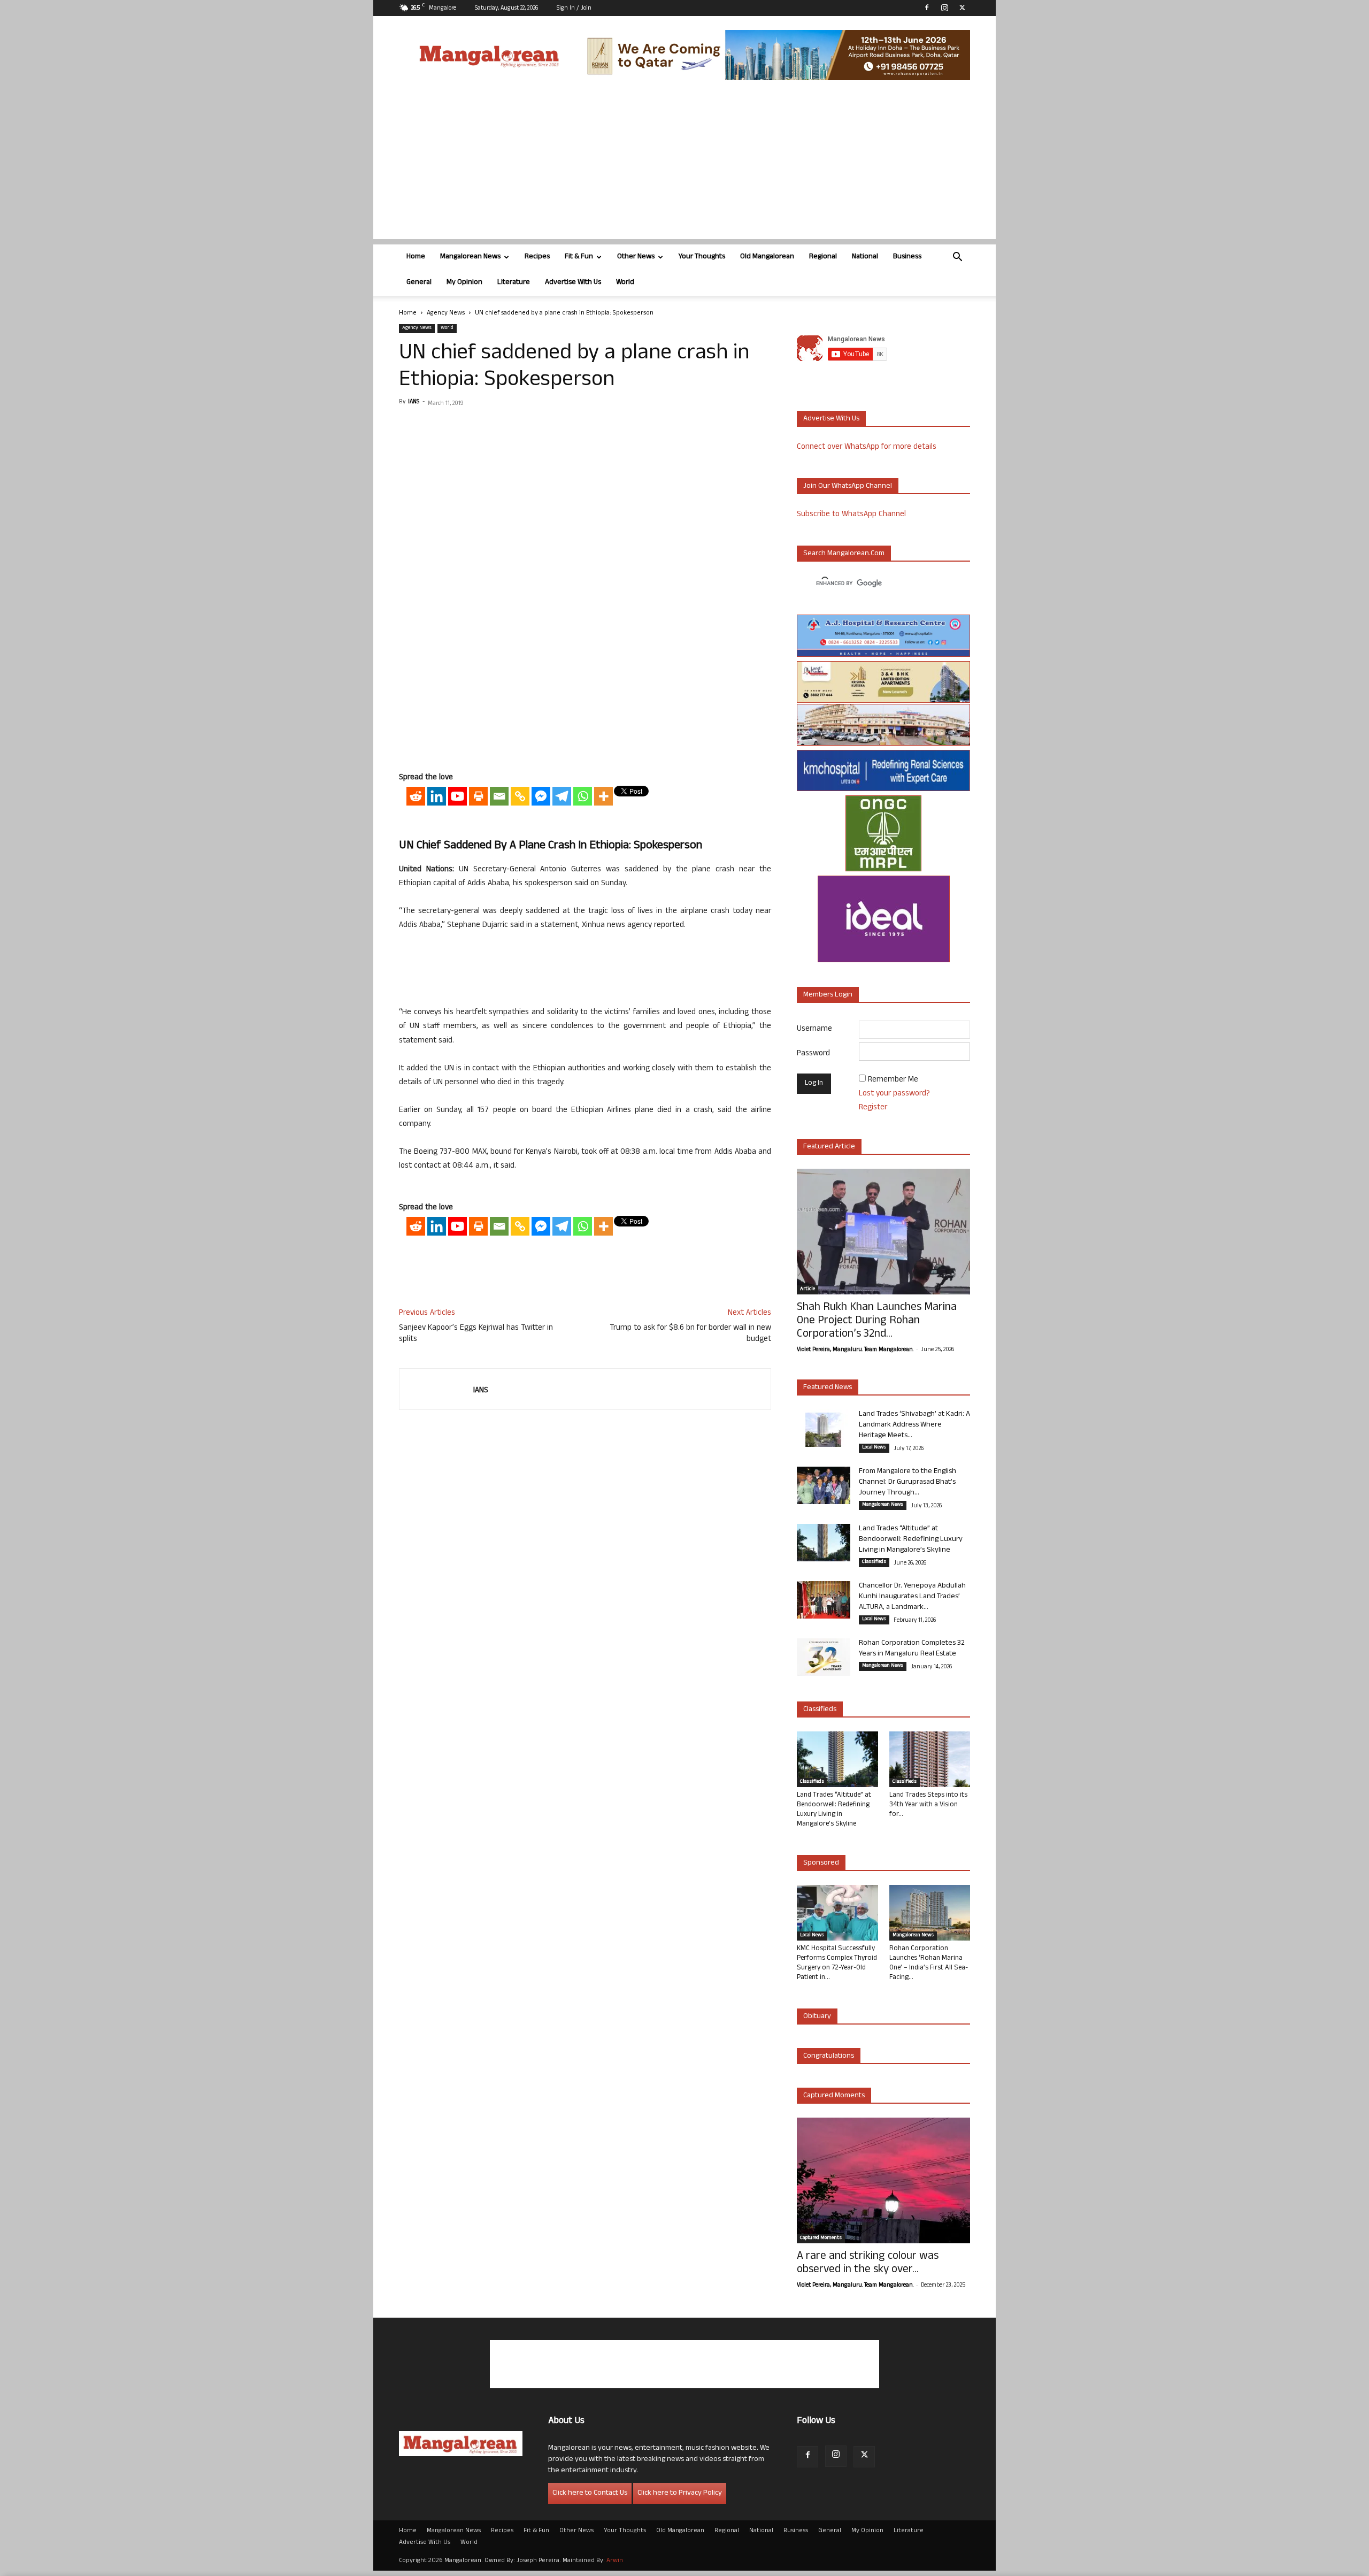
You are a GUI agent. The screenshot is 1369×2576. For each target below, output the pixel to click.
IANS (414, 402)
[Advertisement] (684, 164)
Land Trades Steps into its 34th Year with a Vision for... (928, 1805)
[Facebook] (927, 7)
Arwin (615, 2561)
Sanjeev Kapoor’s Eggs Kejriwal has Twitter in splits (476, 1334)
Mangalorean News (470, 257)
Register (873, 1108)
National (865, 257)
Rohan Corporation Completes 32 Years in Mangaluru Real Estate (912, 1649)
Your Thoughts (702, 257)
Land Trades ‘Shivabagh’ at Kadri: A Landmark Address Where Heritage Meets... (914, 1425)
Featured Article (829, 1147)
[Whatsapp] (583, 796)
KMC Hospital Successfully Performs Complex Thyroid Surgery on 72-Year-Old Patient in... (837, 1964)
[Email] (499, 796)
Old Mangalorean (767, 257)
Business (907, 257)
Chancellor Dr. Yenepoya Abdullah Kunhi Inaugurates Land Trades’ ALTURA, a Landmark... (912, 1597)
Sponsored (821, 1863)
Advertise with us (831, 419)
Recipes (537, 257)
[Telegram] (562, 796)
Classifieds (874, 1562)
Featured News (828, 1388)
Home (416, 257)
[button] (957, 258)
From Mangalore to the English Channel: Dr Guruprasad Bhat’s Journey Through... (907, 1482)
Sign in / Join (574, 9)
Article (807, 1290)
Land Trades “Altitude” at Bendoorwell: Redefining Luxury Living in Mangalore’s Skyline (911, 1540)
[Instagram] (944, 7)
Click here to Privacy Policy (680, 2493)
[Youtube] (457, 796)
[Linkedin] (437, 796)
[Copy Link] (520, 796)
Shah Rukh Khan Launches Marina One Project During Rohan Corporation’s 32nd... (877, 1321)
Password (813, 1054)
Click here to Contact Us (590, 2493)
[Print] (478, 796)
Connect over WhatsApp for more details (867, 447)
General (419, 283)
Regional (823, 257)
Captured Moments (834, 2096)
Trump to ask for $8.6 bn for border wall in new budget (690, 1334)
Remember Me (893, 1080)
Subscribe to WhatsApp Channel (851, 515)
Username (814, 1029)
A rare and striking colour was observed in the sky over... (868, 2264)
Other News (636, 257)
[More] (603, 796)
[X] (962, 7)
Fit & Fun (579, 257)
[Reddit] (416, 796)
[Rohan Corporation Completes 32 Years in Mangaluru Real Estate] (824, 1657)
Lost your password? (894, 1094)
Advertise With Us (573, 283)
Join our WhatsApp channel (848, 486)
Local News (874, 1448)
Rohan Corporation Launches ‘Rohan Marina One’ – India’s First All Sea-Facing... (929, 1964)
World (625, 283)
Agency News (446, 313)
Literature (514, 283)
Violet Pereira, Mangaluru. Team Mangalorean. (855, 1350)
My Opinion (464, 283)
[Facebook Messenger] (541, 796)
